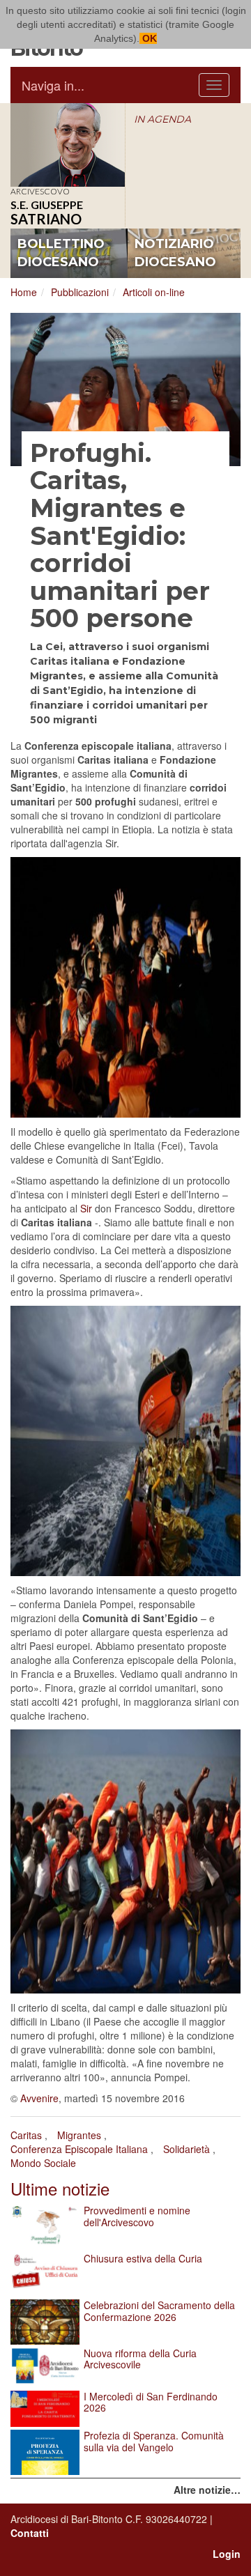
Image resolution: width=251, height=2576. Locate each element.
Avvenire (39, 2098)
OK (148, 38)
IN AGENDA (162, 119)
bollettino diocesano (61, 253)
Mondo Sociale (43, 2163)
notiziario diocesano (175, 253)
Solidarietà (187, 2149)
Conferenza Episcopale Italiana (79, 2149)
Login (227, 2554)
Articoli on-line (154, 292)
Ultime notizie (60, 2188)
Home (24, 292)
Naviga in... (53, 85)
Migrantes (79, 2135)
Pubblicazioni (80, 292)
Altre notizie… (207, 2490)
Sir (86, 1208)
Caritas (26, 2135)
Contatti (30, 2533)
